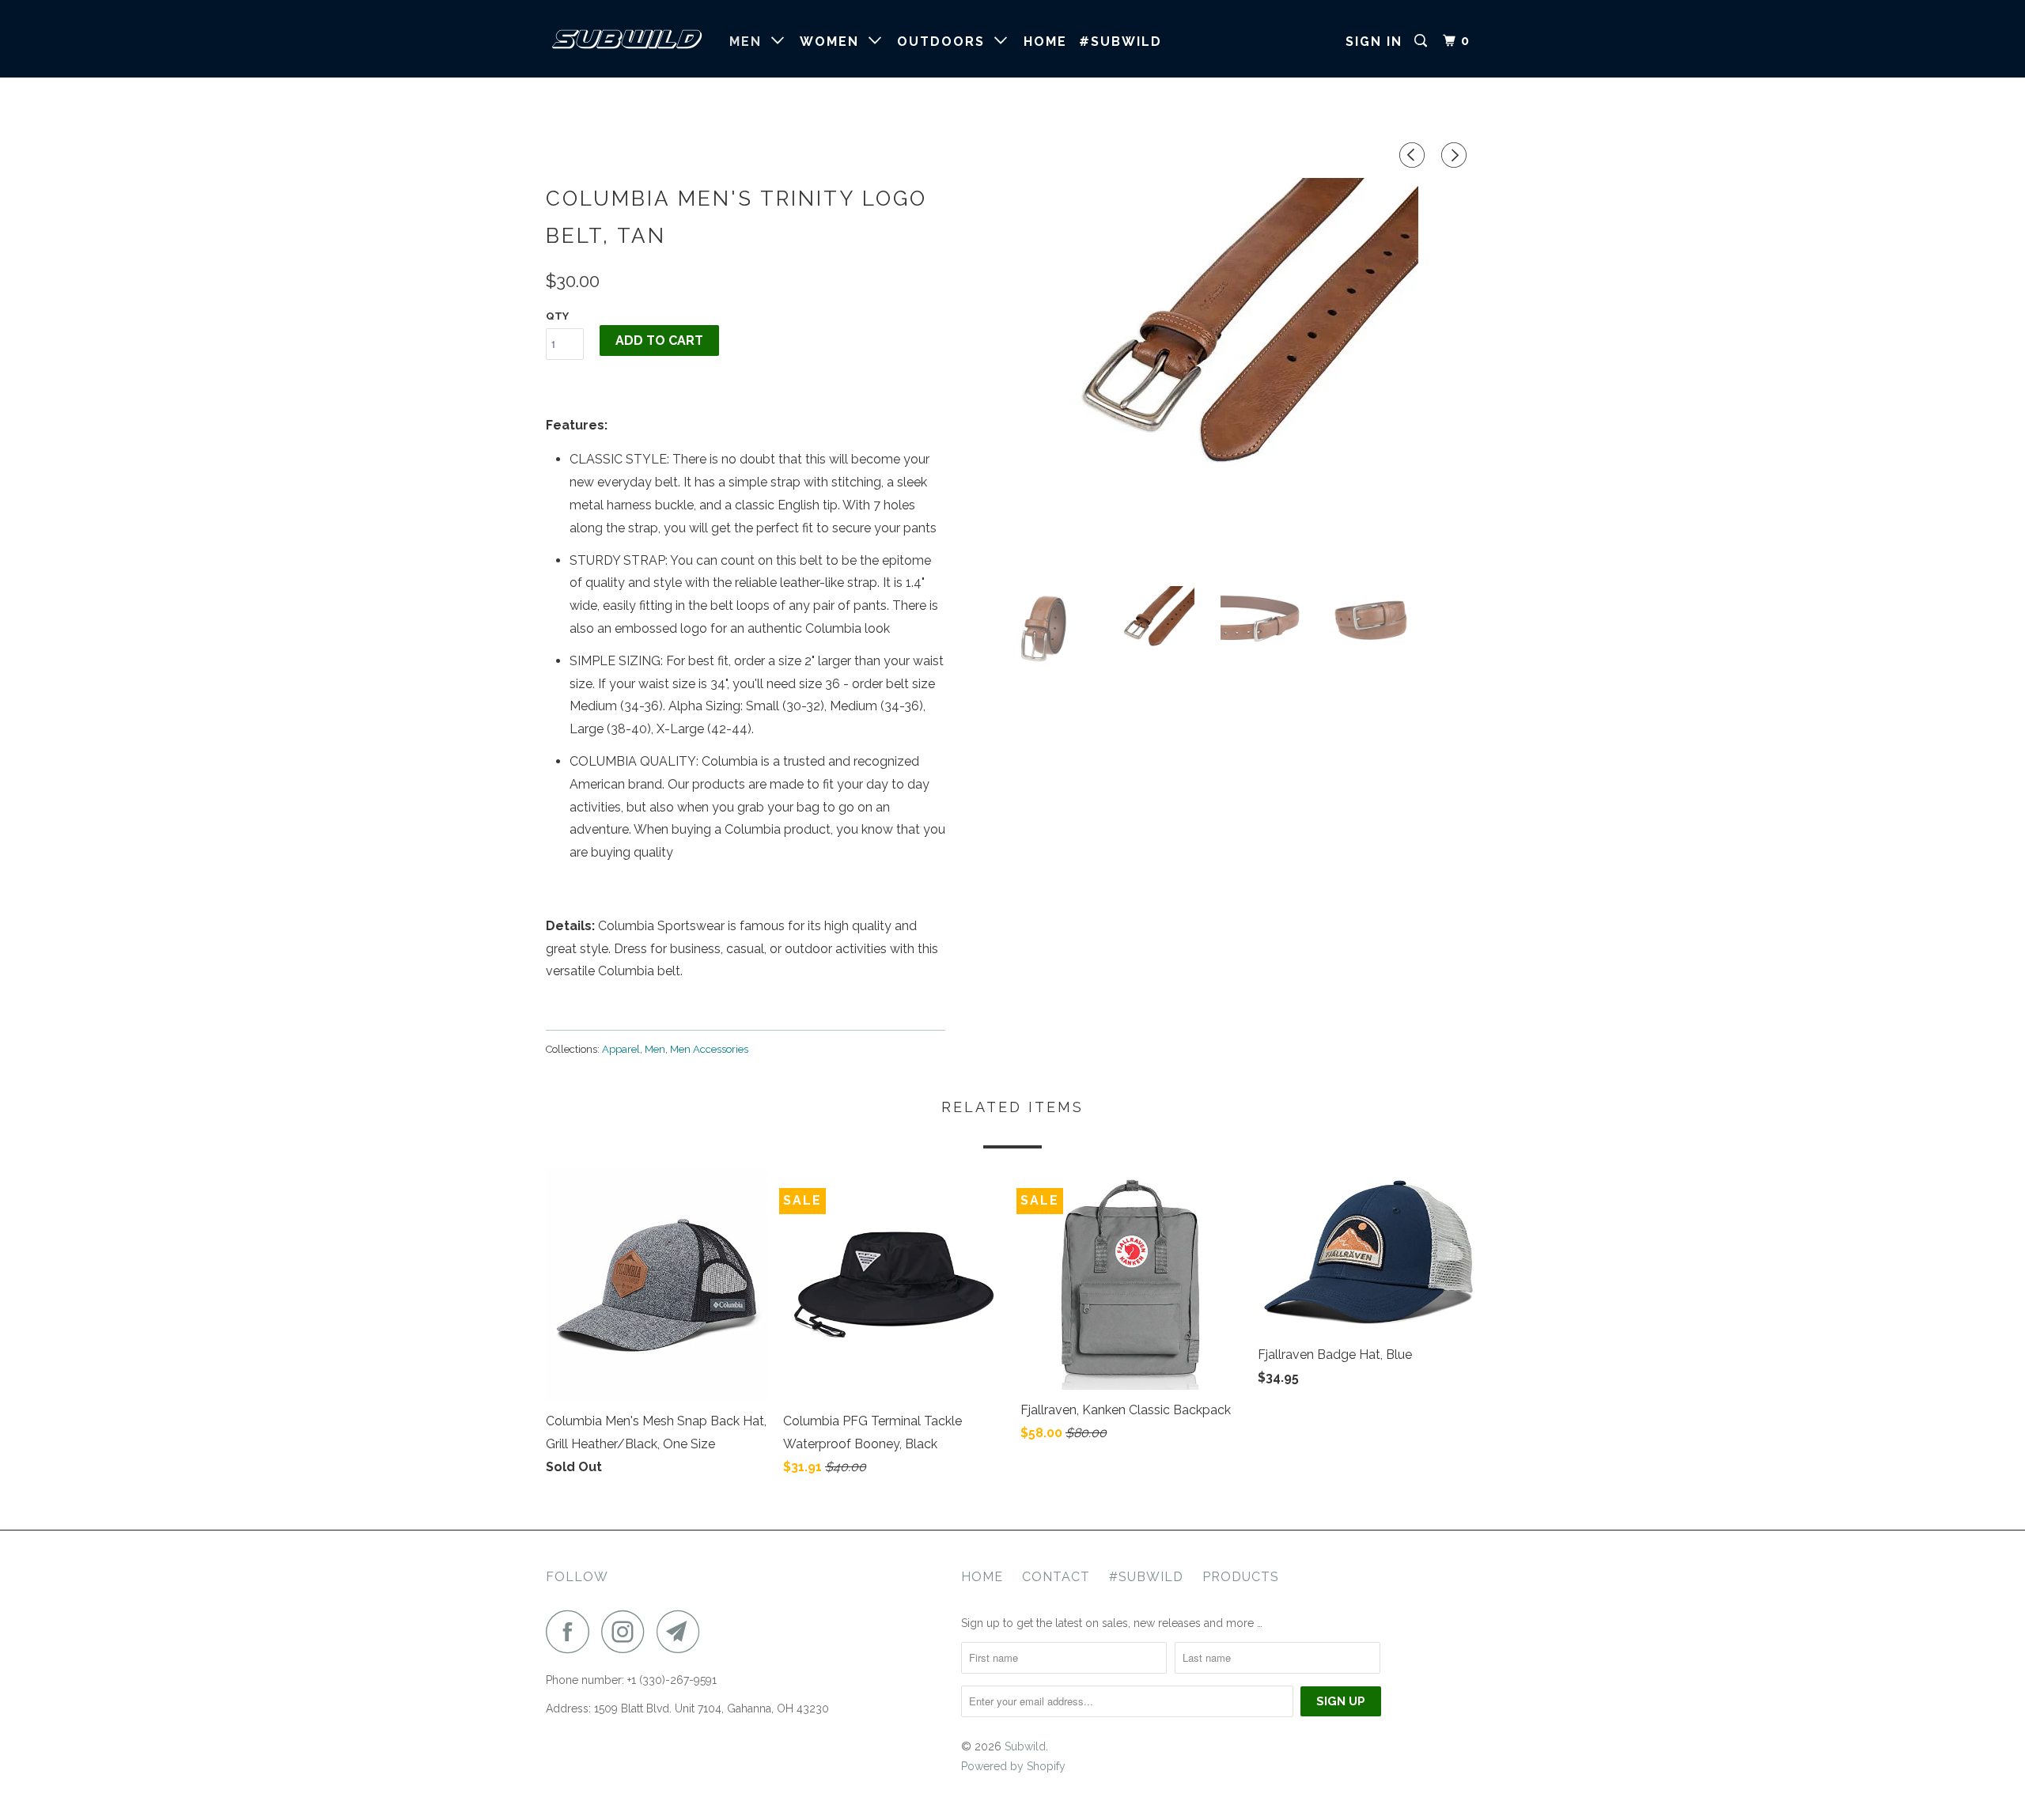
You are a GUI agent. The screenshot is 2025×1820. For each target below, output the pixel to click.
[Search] (1423, 41)
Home (1045, 42)
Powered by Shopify (1013, 1766)
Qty (557, 316)
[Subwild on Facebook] (572, 1631)
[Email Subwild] (683, 1631)
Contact (1056, 1577)
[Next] (1456, 156)
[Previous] (1414, 156)
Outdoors (946, 42)
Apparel (621, 1049)
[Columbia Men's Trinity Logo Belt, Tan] (1220, 376)
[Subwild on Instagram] (627, 1631)
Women (834, 42)
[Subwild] (627, 39)
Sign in (1374, 42)
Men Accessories (709, 1049)
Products (1241, 1577)
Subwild (1025, 1746)
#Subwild (1146, 1577)
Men (750, 42)
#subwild (1120, 42)
